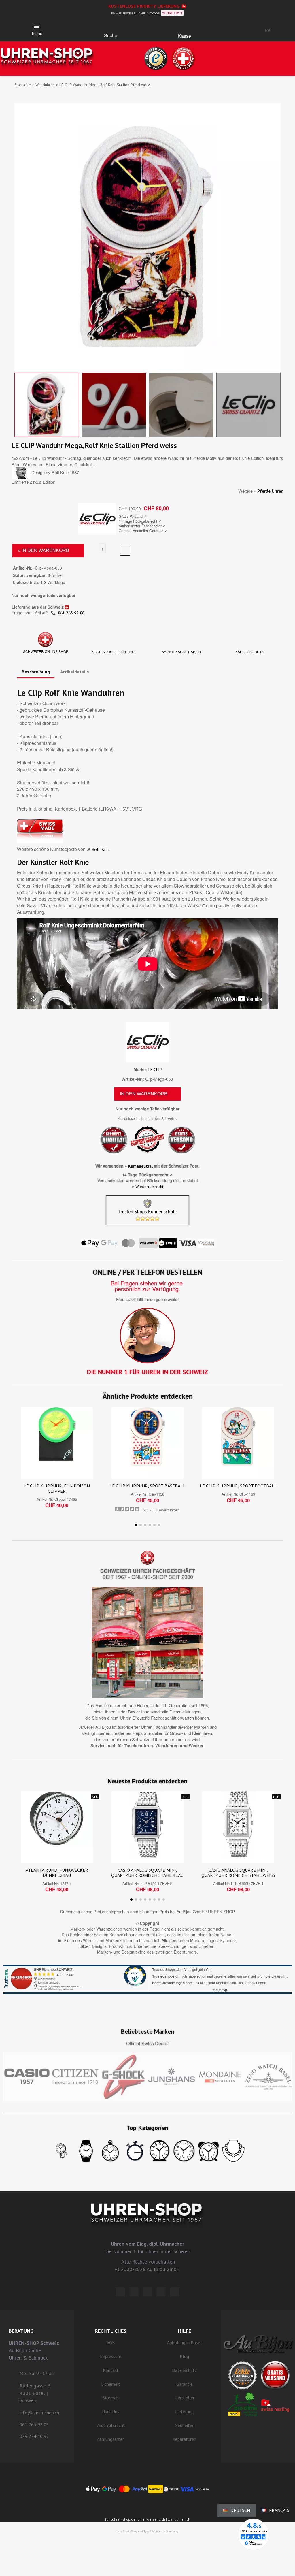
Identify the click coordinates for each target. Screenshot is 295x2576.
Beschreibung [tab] (36, 672)
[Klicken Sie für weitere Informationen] (147, 1979)
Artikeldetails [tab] (75, 672)
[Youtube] (175, 2292)
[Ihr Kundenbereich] (231, 30)
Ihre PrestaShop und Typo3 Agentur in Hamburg (147, 2531)
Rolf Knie (101, 849)
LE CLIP (155, 1070)
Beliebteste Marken (148, 2031)
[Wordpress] (120, 2292)
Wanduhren (45, 85)
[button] (111, 28)
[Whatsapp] (161, 2292)
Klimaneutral (140, 1166)
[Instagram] (147, 2292)
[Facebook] (134, 2292)
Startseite (23, 85)
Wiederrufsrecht (149, 1187)
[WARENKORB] (185, 28)
